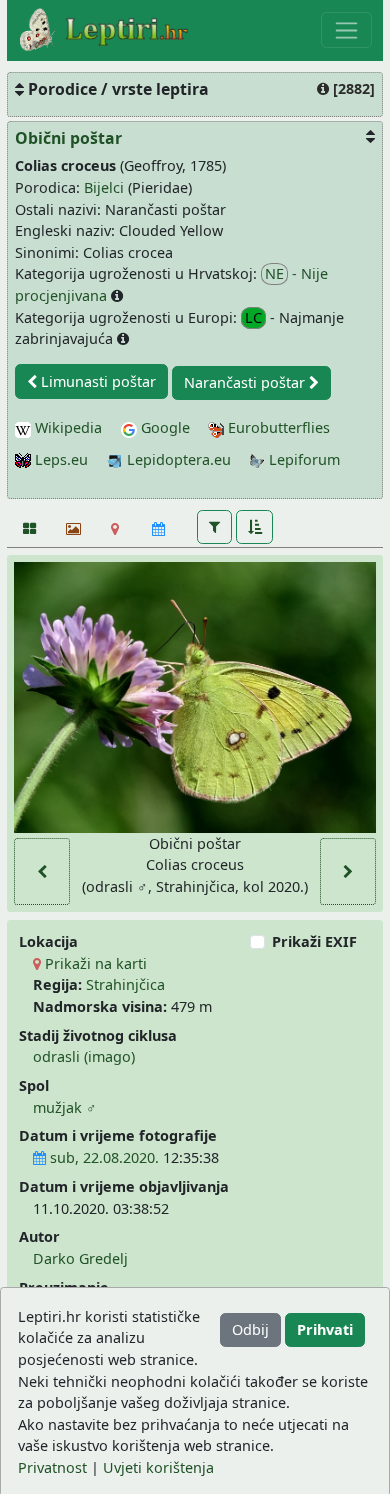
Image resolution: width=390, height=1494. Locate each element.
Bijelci (104, 187)
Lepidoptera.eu (177, 459)
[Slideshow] (71, 529)
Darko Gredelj (80, 1258)
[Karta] (115, 529)
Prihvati (325, 1329)
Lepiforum (302, 459)
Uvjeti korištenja (158, 1467)
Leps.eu (59, 459)
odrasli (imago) (84, 1056)
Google (163, 427)
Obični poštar (68, 138)
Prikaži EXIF (314, 941)
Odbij (250, 1329)
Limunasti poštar (96, 381)
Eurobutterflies (277, 427)
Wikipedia (66, 427)
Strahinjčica (125, 984)
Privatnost (52, 1467)
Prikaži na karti (94, 963)
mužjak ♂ (65, 1107)
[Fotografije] (28, 529)
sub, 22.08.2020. (102, 1157)
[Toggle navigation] (346, 30)
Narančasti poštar (246, 382)
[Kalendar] (158, 529)
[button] (214, 527)
